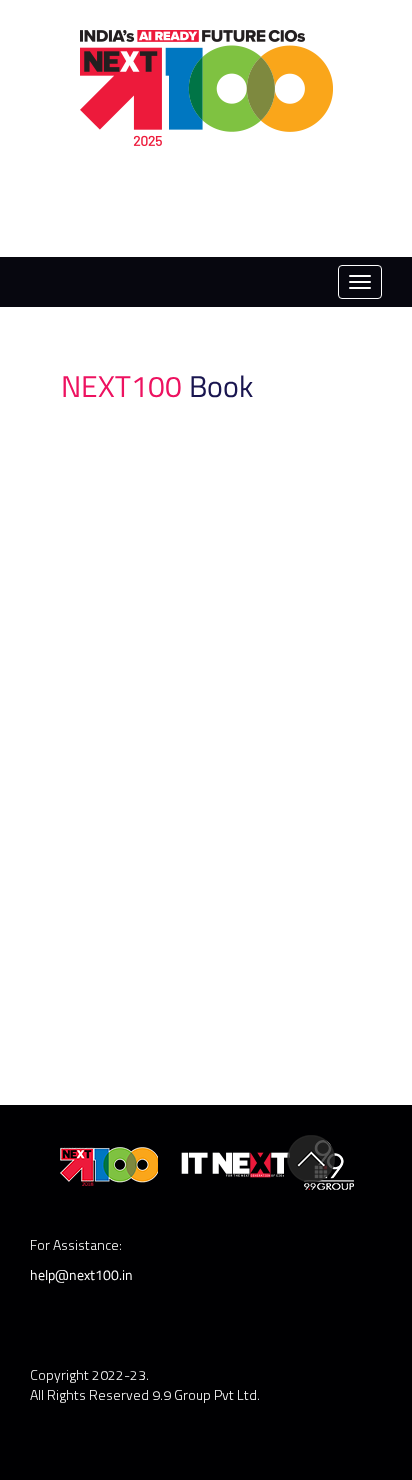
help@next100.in (81, 1274)
